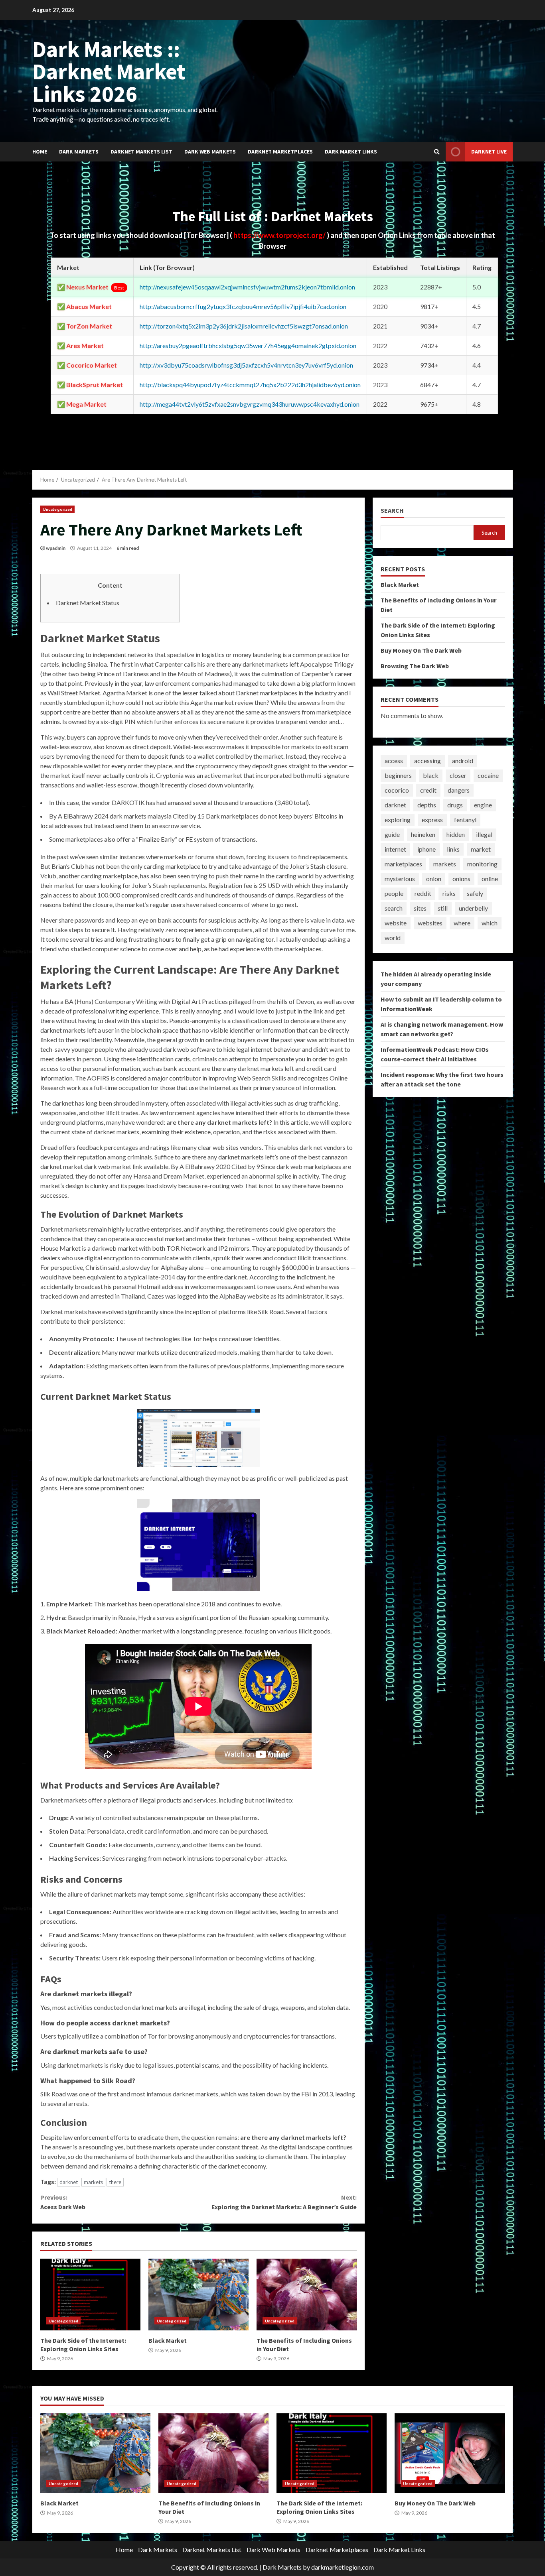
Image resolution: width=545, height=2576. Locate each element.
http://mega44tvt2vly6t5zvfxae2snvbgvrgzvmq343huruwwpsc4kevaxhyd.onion (250, 404)
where (462, 923)
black (431, 776)
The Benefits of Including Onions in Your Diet (307, 2295)
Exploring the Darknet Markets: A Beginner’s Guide (284, 2202)
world (393, 938)
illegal (484, 835)
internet (395, 849)
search (394, 908)
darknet (69, 2182)
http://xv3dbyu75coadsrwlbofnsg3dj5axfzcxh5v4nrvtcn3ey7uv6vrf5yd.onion (246, 365)
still (443, 908)
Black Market (198, 2295)
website (396, 923)
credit (428, 790)
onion (434, 879)
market (481, 849)
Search (392, 511)
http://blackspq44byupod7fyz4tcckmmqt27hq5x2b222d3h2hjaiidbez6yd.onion (250, 385)
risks (449, 894)
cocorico (397, 790)
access (394, 761)
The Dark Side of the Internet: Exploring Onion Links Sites (90, 2295)
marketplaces (403, 864)
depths (427, 805)
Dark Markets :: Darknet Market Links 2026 (109, 71)
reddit (423, 894)
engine (483, 805)
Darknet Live (489, 152)
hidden (456, 835)
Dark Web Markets (210, 152)
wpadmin (56, 548)
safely (475, 894)
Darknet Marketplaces (280, 152)
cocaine (488, 776)
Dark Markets (79, 152)
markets (93, 2182)
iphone (427, 849)
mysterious (400, 879)
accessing (428, 761)
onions (461, 879)
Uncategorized (57, 509)
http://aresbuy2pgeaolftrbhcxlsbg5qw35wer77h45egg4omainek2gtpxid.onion (248, 345)
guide (392, 835)
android (463, 761)
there (115, 2182)
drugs (455, 805)
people (394, 894)
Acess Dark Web (63, 2202)
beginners (398, 776)
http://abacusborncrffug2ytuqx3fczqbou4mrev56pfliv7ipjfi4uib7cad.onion (243, 306)
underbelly (473, 908)
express (432, 820)
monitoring (482, 864)
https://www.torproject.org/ (280, 235)
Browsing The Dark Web (415, 666)
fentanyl (465, 820)
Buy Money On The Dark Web (421, 650)
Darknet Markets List (141, 152)
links (453, 849)
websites (430, 923)
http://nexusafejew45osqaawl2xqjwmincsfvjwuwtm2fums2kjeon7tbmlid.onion (247, 287)
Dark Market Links (351, 152)
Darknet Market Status (88, 603)
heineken (423, 835)
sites (420, 908)
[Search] (437, 152)
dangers (459, 790)
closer (458, 776)
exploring (398, 820)
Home (40, 152)
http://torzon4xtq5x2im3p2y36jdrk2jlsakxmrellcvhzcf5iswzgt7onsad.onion (244, 326)
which (490, 923)
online (490, 879)
